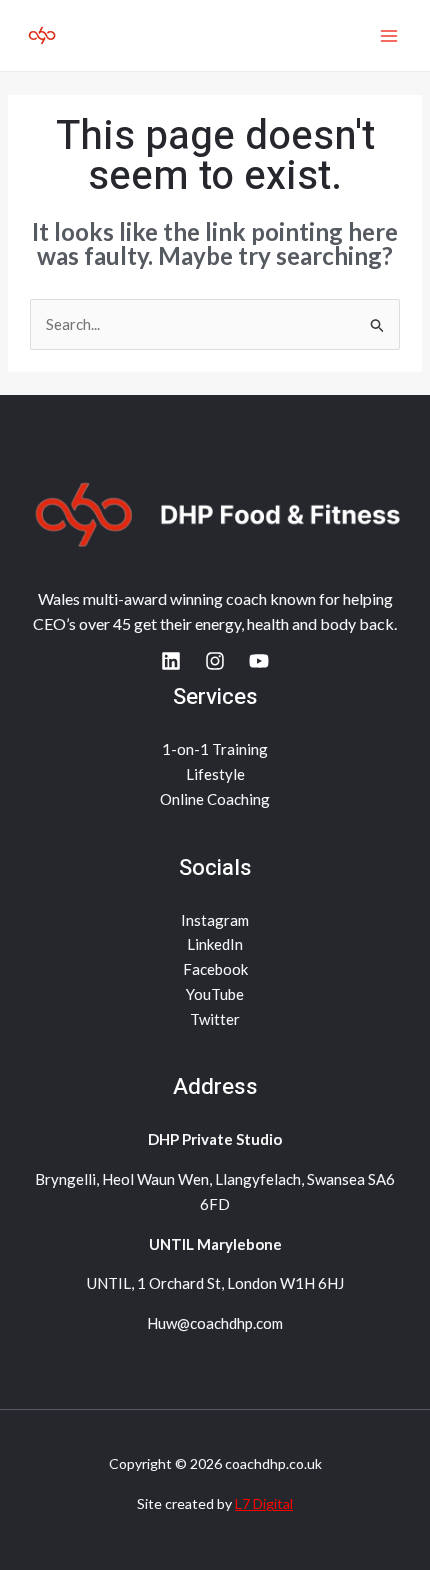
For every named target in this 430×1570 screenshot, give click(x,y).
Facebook (215, 969)
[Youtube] (259, 661)
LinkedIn (215, 944)
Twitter (215, 1019)
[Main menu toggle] (389, 35)
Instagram (215, 920)
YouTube (215, 994)
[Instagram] (215, 661)
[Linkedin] (171, 661)
